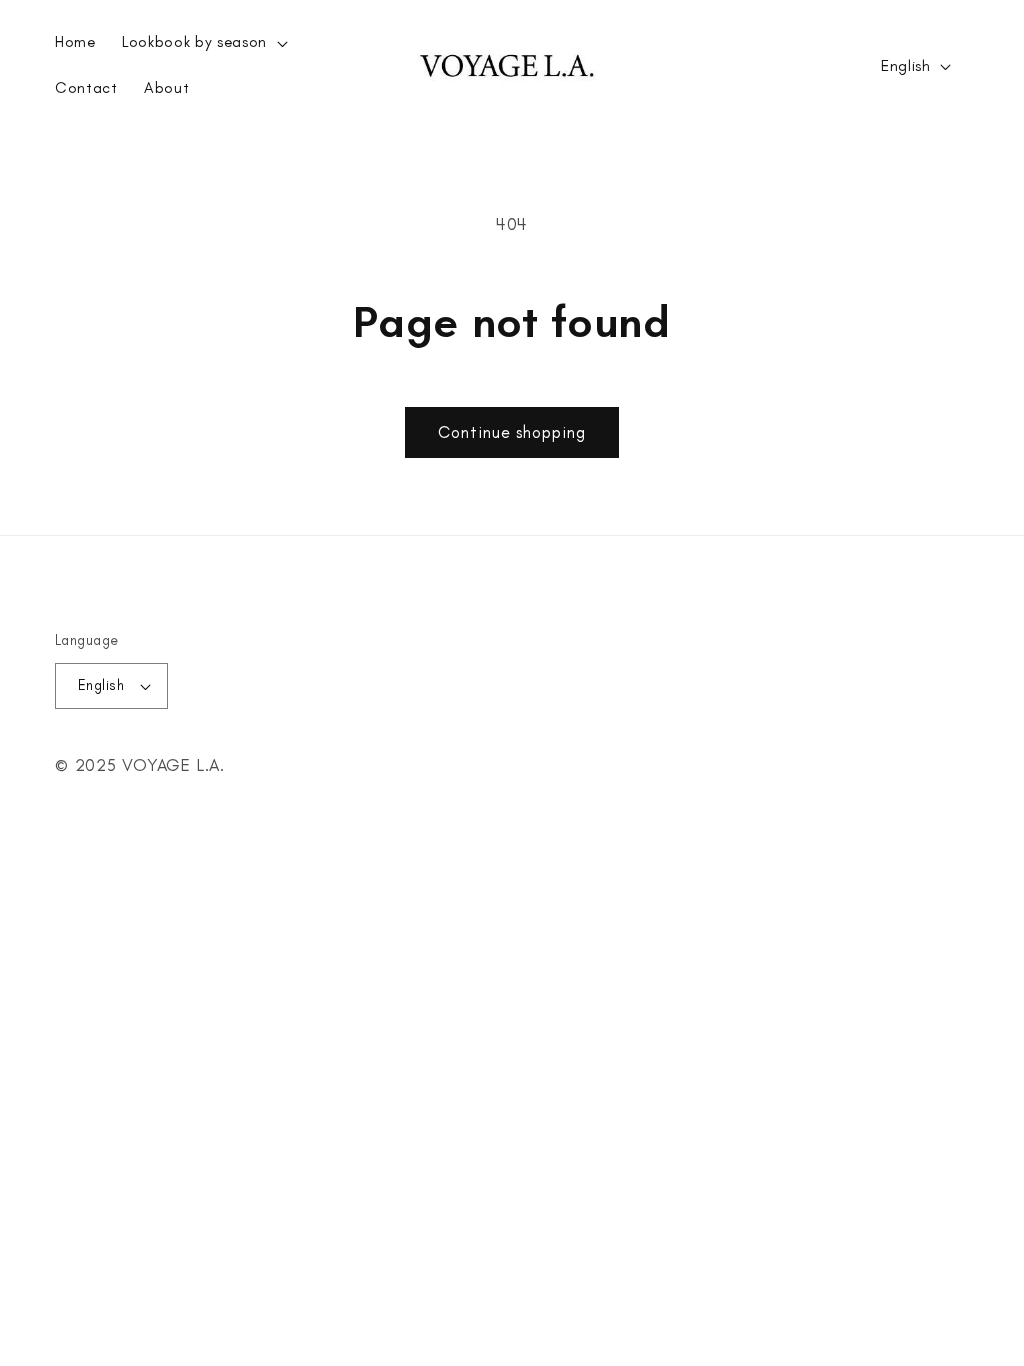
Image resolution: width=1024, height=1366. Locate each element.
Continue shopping (512, 432)
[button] (203, 43)
